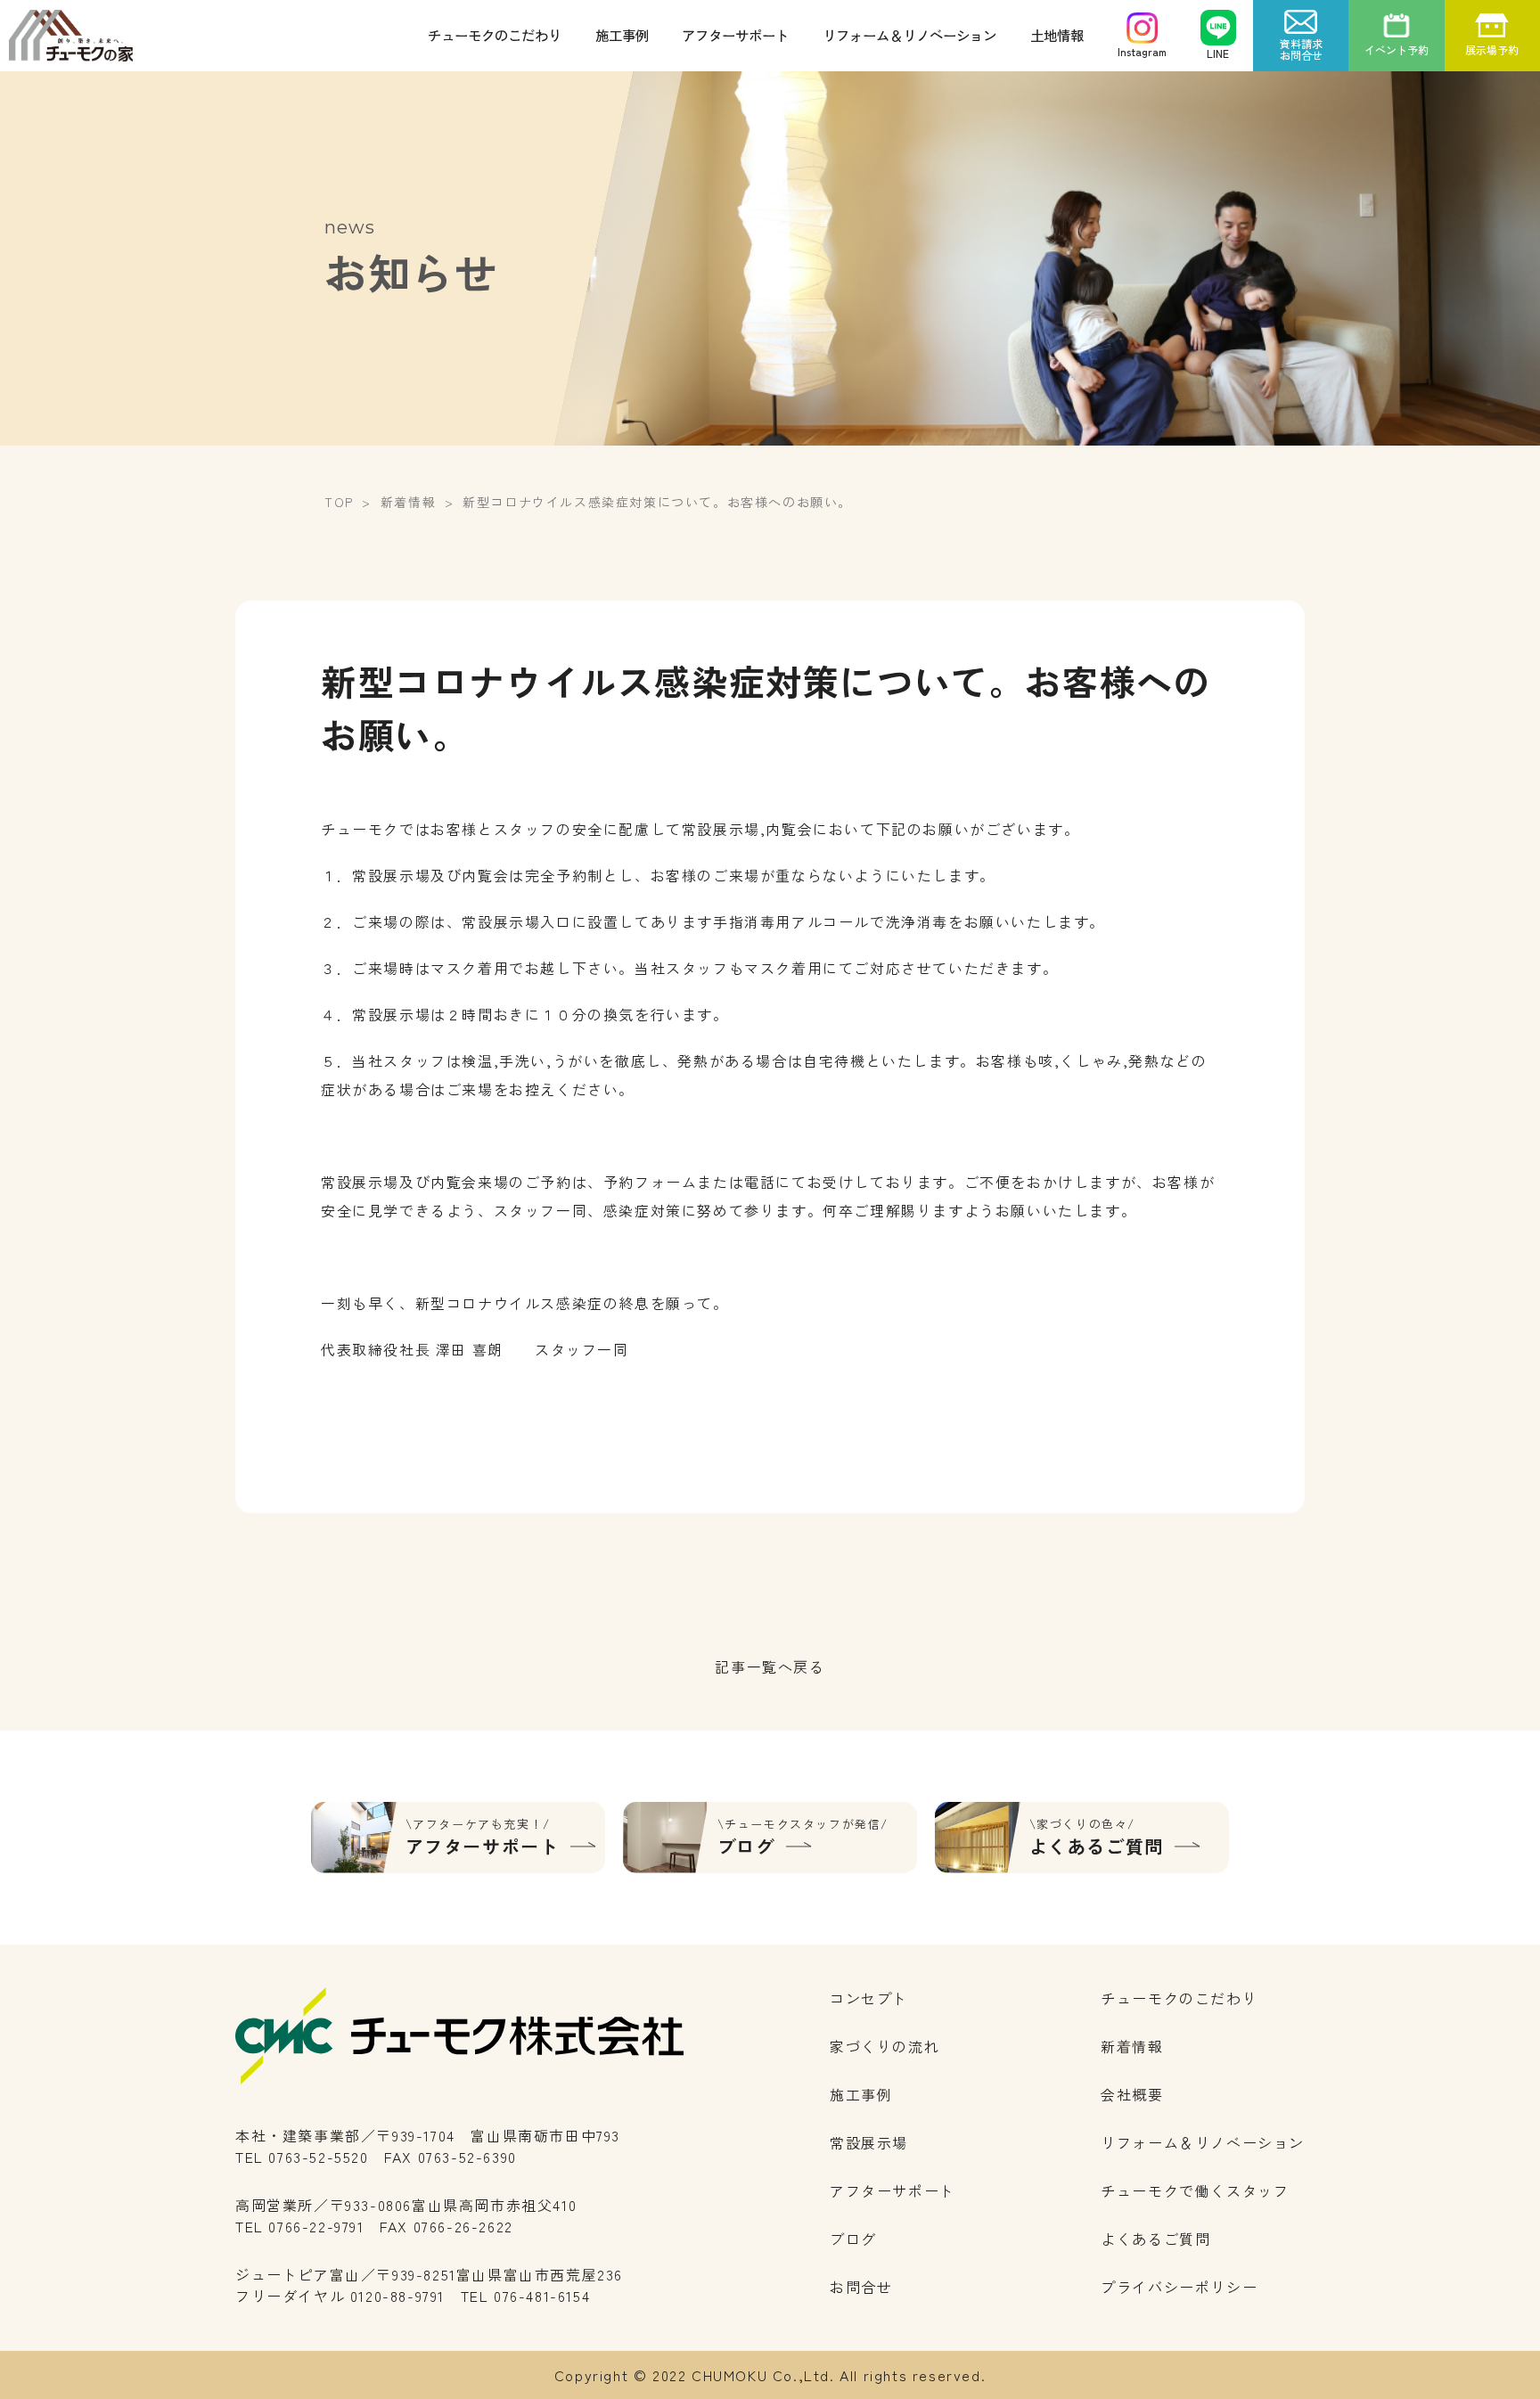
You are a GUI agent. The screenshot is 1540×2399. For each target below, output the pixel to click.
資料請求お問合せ (1301, 49)
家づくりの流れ (885, 2046)
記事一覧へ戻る (770, 1666)
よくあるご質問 (1155, 2239)
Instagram (1142, 51)
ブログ (853, 2239)
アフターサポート (735, 35)
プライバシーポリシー (1179, 2287)
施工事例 (622, 35)
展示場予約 (1492, 49)
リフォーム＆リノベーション (909, 35)
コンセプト (869, 1998)
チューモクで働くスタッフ (1195, 2190)
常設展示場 (869, 2142)
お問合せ (861, 2287)
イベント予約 (1397, 49)
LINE (1218, 53)
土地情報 (1057, 35)
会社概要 (1132, 2094)
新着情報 (1132, 2046)
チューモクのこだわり (495, 35)
